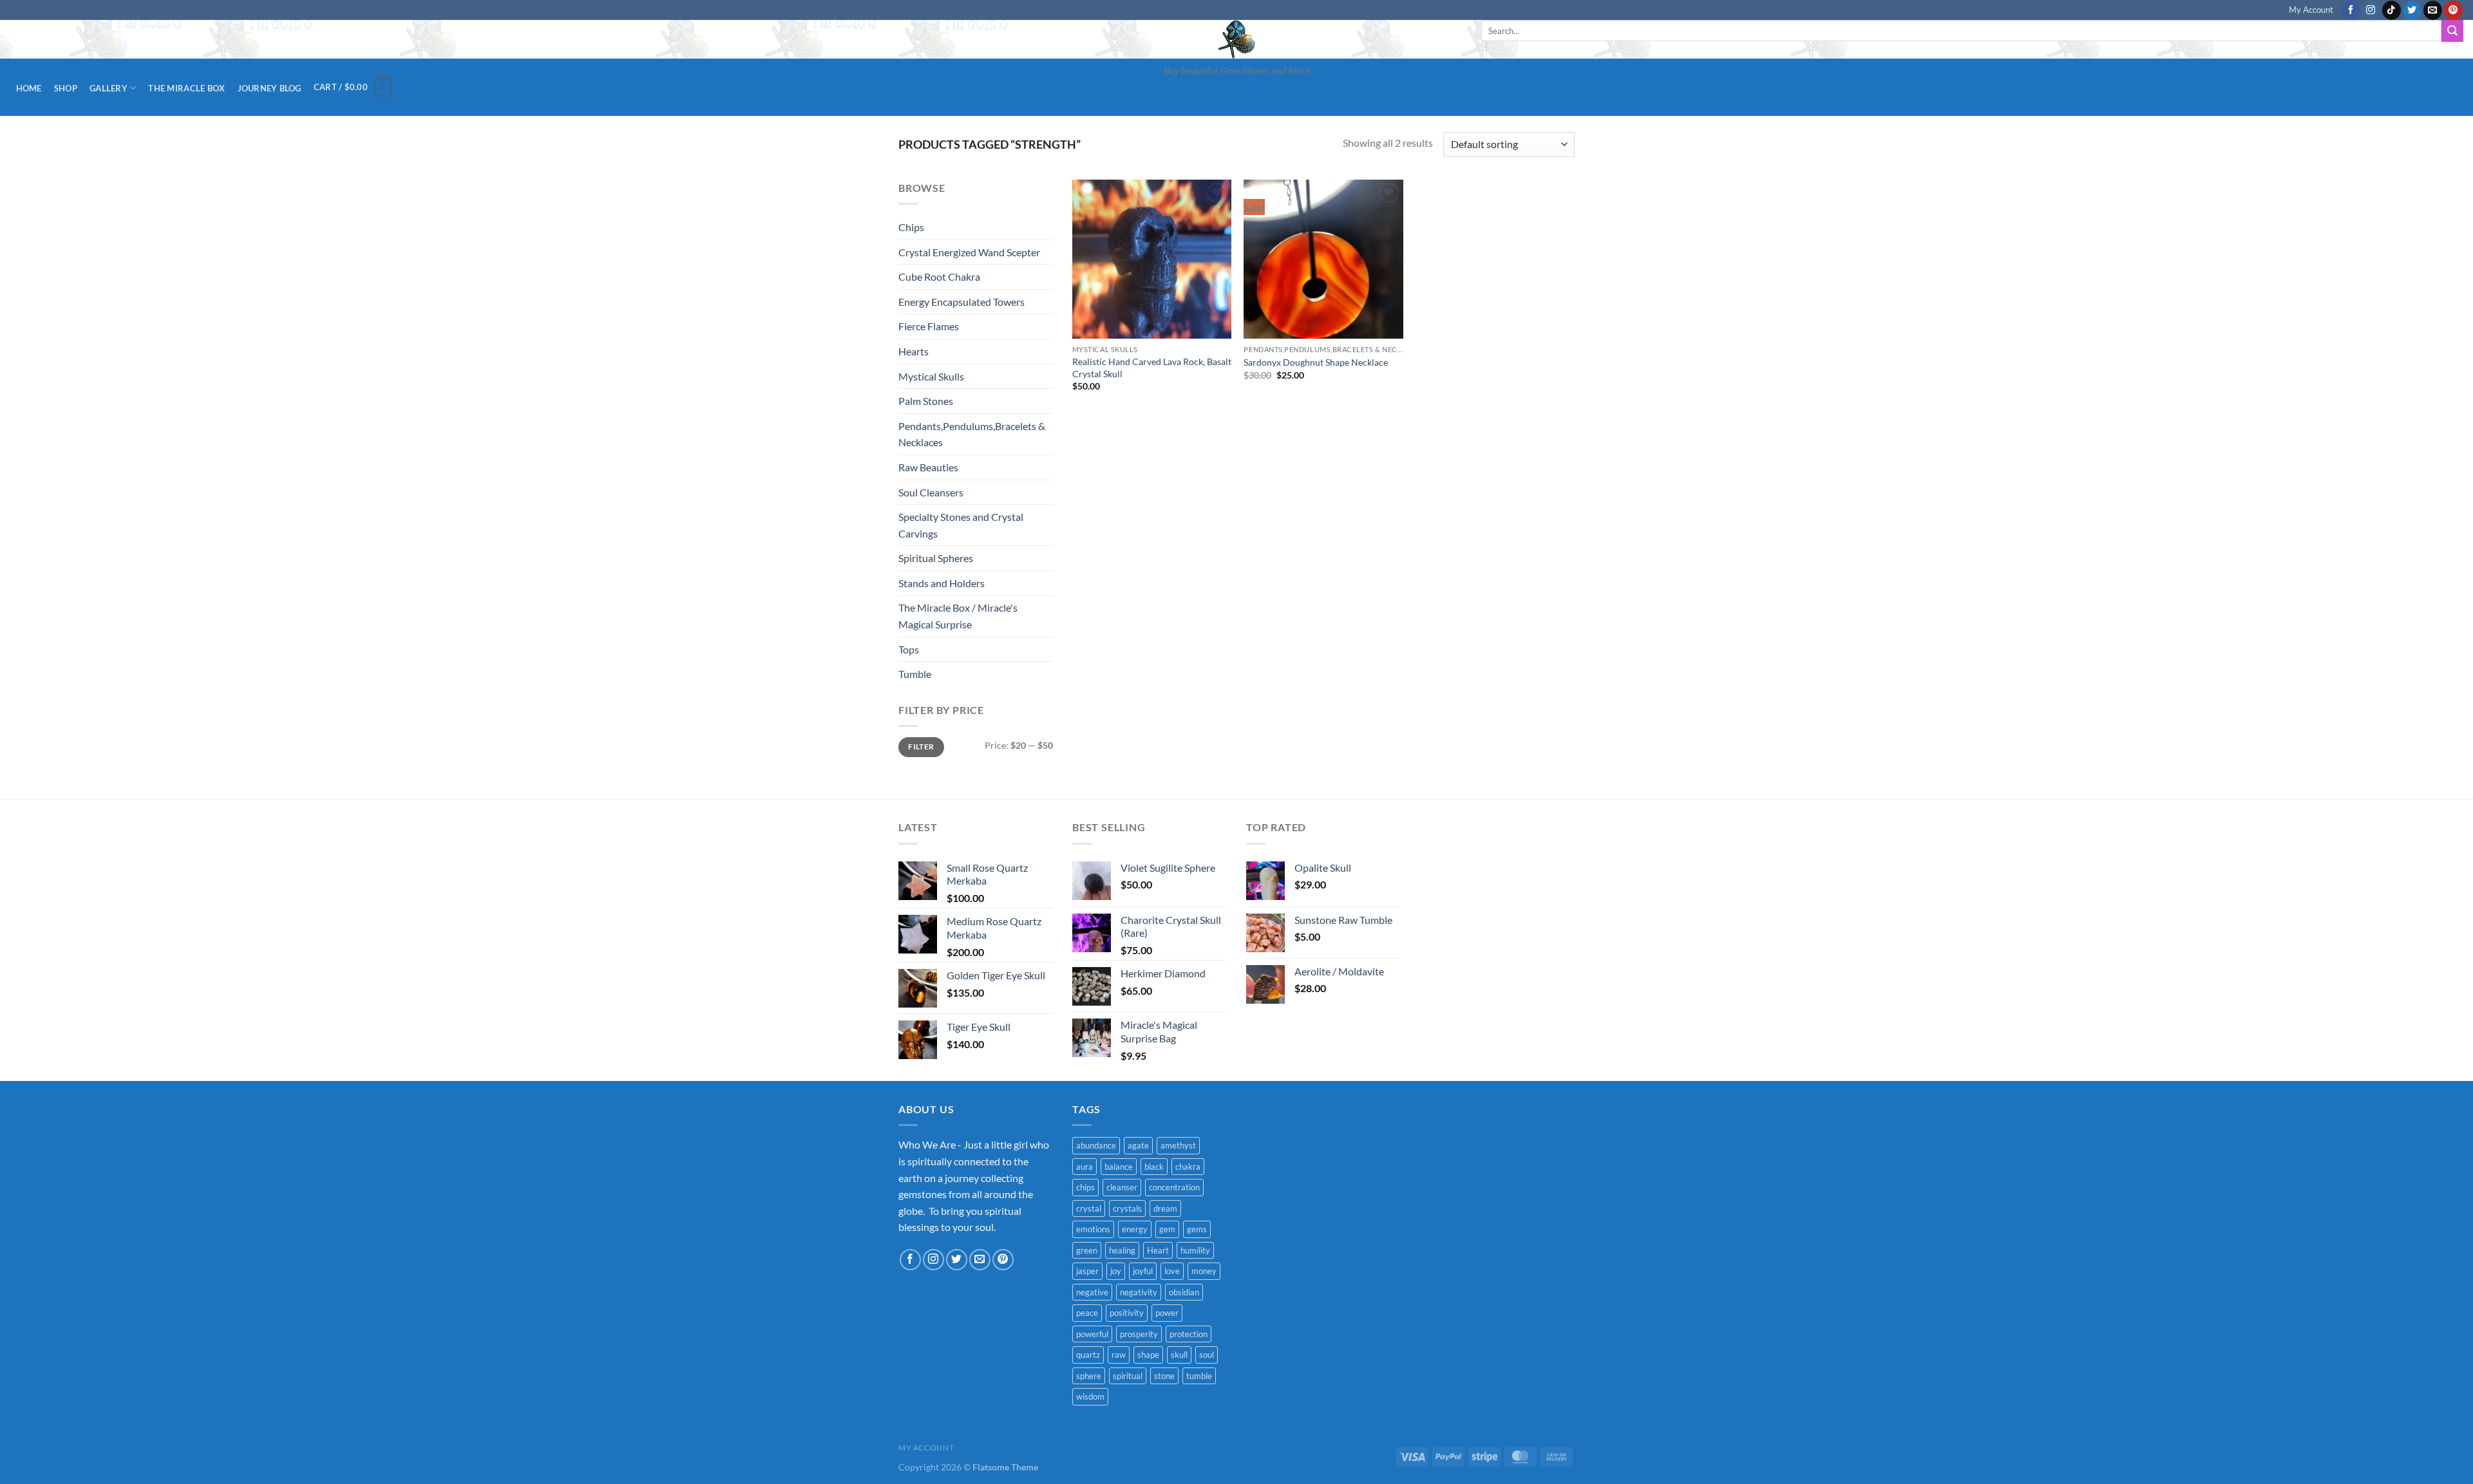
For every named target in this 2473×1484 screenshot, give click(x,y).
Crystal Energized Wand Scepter (969, 252)
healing (1122, 1250)
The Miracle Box (186, 88)
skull (1179, 1355)
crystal (1089, 1208)
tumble (1199, 1376)
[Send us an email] (2433, 10)
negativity (1139, 1292)
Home (29, 88)
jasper (1087, 1271)
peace (1087, 1313)
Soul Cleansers (931, 492)
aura (1085, 1167)
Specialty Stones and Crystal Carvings (961, 525)
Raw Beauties (928, 467)
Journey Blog (270, 88)
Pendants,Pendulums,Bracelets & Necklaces (972, 434)
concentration (1174, 1187)
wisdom (1090, 1396)
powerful (1092, 1334)
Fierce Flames (929, 326)
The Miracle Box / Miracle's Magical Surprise (958, 616)
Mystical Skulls (931, 376)
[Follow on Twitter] (2412, 10)
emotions (1093, 1229)
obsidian (1184, 1292)
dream (1165, 1208)
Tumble (915, 674)
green (1087, 1250)
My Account (2311, 10)
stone (1164, 1376)
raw (1119, 1355)
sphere (1089, 1376)
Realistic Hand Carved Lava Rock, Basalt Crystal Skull (1152, 368)
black (1154, 1167)
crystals (1127, 1208)
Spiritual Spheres (936, 558)
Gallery (109, 88)
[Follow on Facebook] (2350, 10)
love (1172, 1271)
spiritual (1128, 1376)
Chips (911, 227)
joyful (1143, 1271)
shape (1148, 1355)
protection (1189, 1334)
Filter (921, 747)
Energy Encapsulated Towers (962, 302)
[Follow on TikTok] (2392, 10)
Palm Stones (926, 401)
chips (1085, 1187)
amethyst (1178, 1145)
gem (1167, 1229)
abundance (1096, 1145)
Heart (1158, 1250)
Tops (909, 649)
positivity (1127, 1313)
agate (1138, 1145)
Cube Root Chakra (939, 277)
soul (1207, 1355)
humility (1195, 1250)
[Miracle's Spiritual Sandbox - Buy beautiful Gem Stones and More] (1236, 39)
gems (1197, 1229)
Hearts (914, 351)
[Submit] (2452, 31)
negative (1092, 1292)
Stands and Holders (942, 583)
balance (1119, 1167)
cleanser (1122, 1187)
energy (1135, 1229)
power (1167, 1313)
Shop (66, 88)
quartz (1088, 1355)
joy (1116, 1271)
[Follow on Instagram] (2371, 10)
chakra (1188, 1167)
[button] (353, 88)
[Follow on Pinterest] (2453, 10)
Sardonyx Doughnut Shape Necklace (1316, 362)
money (1204, 1271)
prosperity (1139, 1334)
